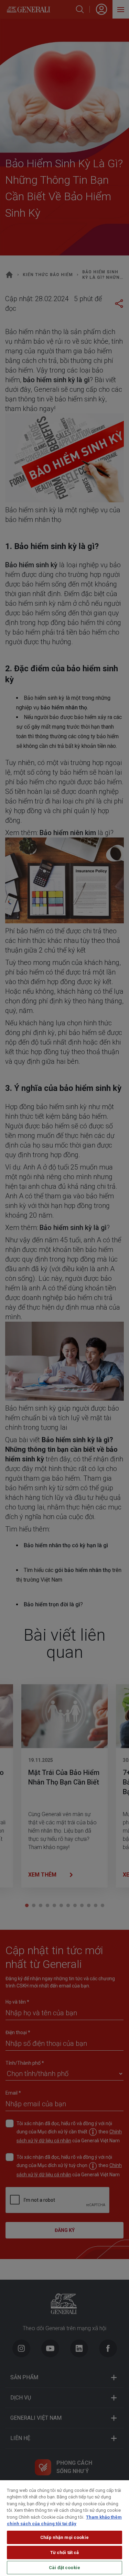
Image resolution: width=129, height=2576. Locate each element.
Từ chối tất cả (65, 2552)
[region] (64, 2528)
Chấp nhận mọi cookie (64, 2537)
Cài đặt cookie (64, 2568)
